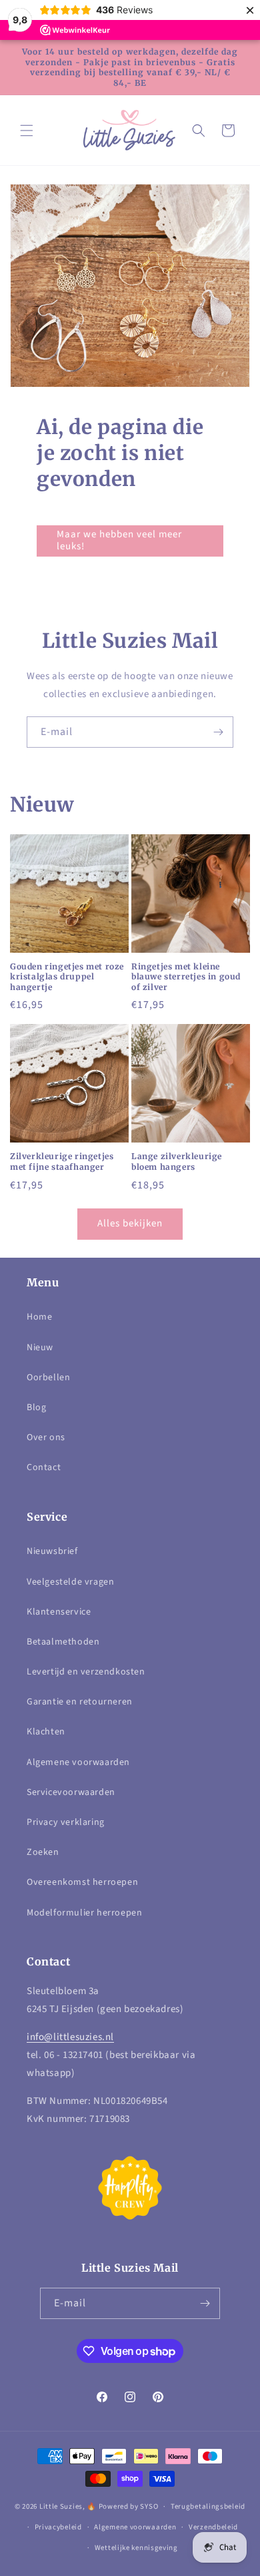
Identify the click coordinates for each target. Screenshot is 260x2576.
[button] (27, 130)
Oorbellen (48, 1378)
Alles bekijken (130, 1223)
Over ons (46, 1437)
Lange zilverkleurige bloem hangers (177, 1161)
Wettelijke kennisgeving (136, 2548)
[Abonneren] (218, 732)
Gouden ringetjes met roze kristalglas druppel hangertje (67, 977)
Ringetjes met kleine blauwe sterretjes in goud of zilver (186, 977)
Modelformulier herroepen (84, 1913)
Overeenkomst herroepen (82, 1882)
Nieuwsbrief (52, 1551)
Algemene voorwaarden (78, 1762)
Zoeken (43, 1852)
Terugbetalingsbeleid (208, 2506)
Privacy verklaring (66, 1822)
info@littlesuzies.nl (70, 2037)
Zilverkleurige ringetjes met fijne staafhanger (62, 1161)
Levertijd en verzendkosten (86, 1672)
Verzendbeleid (213, 2527)
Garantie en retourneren (80, 1702)
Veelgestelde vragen (70, 1582)
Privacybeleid (58, 2527)
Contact (44, 1467)
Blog (36, 1408)
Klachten (46, 1732)
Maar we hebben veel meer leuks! (119, 540)
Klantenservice (59, 1612)
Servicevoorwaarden (71, 1792)
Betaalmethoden (63, 1642)
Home (39, 1317)
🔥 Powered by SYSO (122, 2506)
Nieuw (40, 1348)
